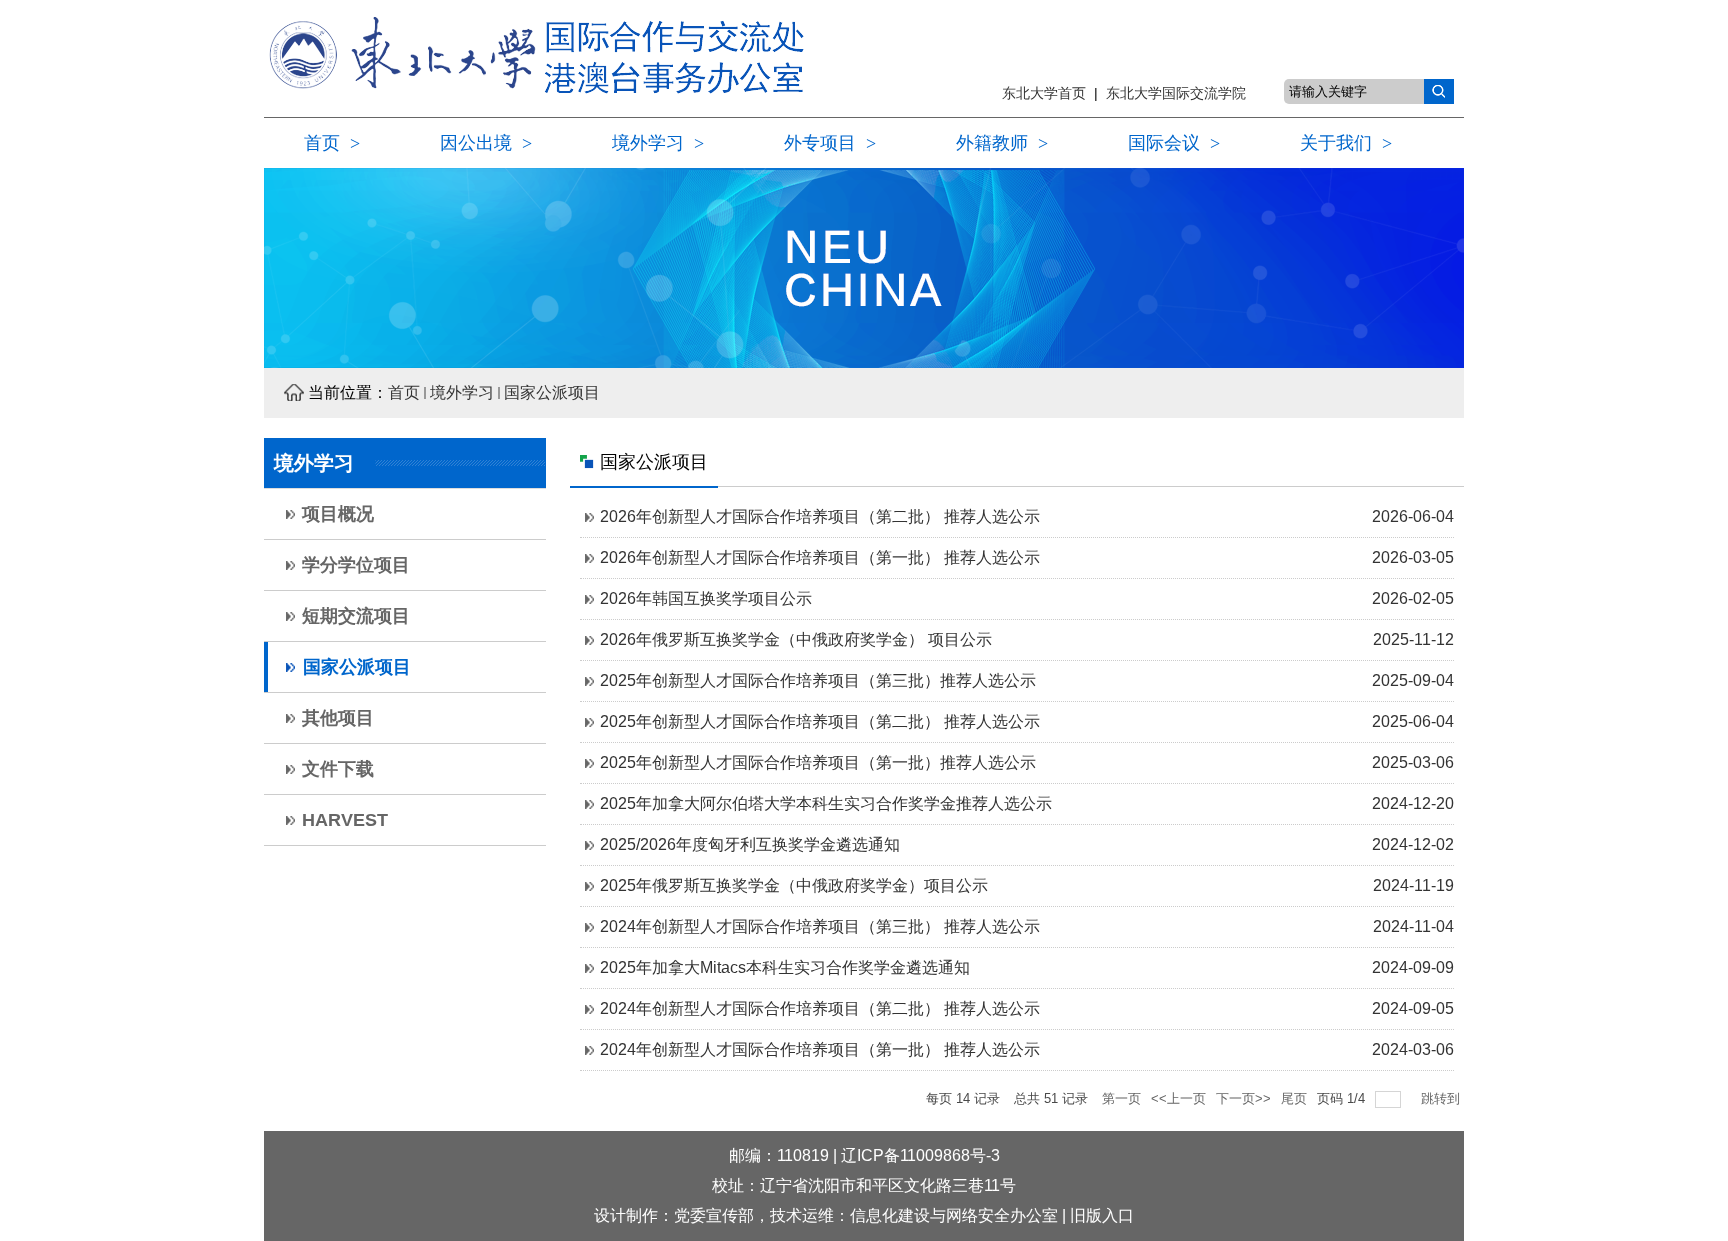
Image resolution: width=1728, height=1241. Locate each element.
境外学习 (462, 392)
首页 (404, 392)
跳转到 (1442, 1098)
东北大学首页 (1048, 93)
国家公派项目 (552, 392)
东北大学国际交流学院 (1176, 93)
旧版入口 (1102, 1215)
